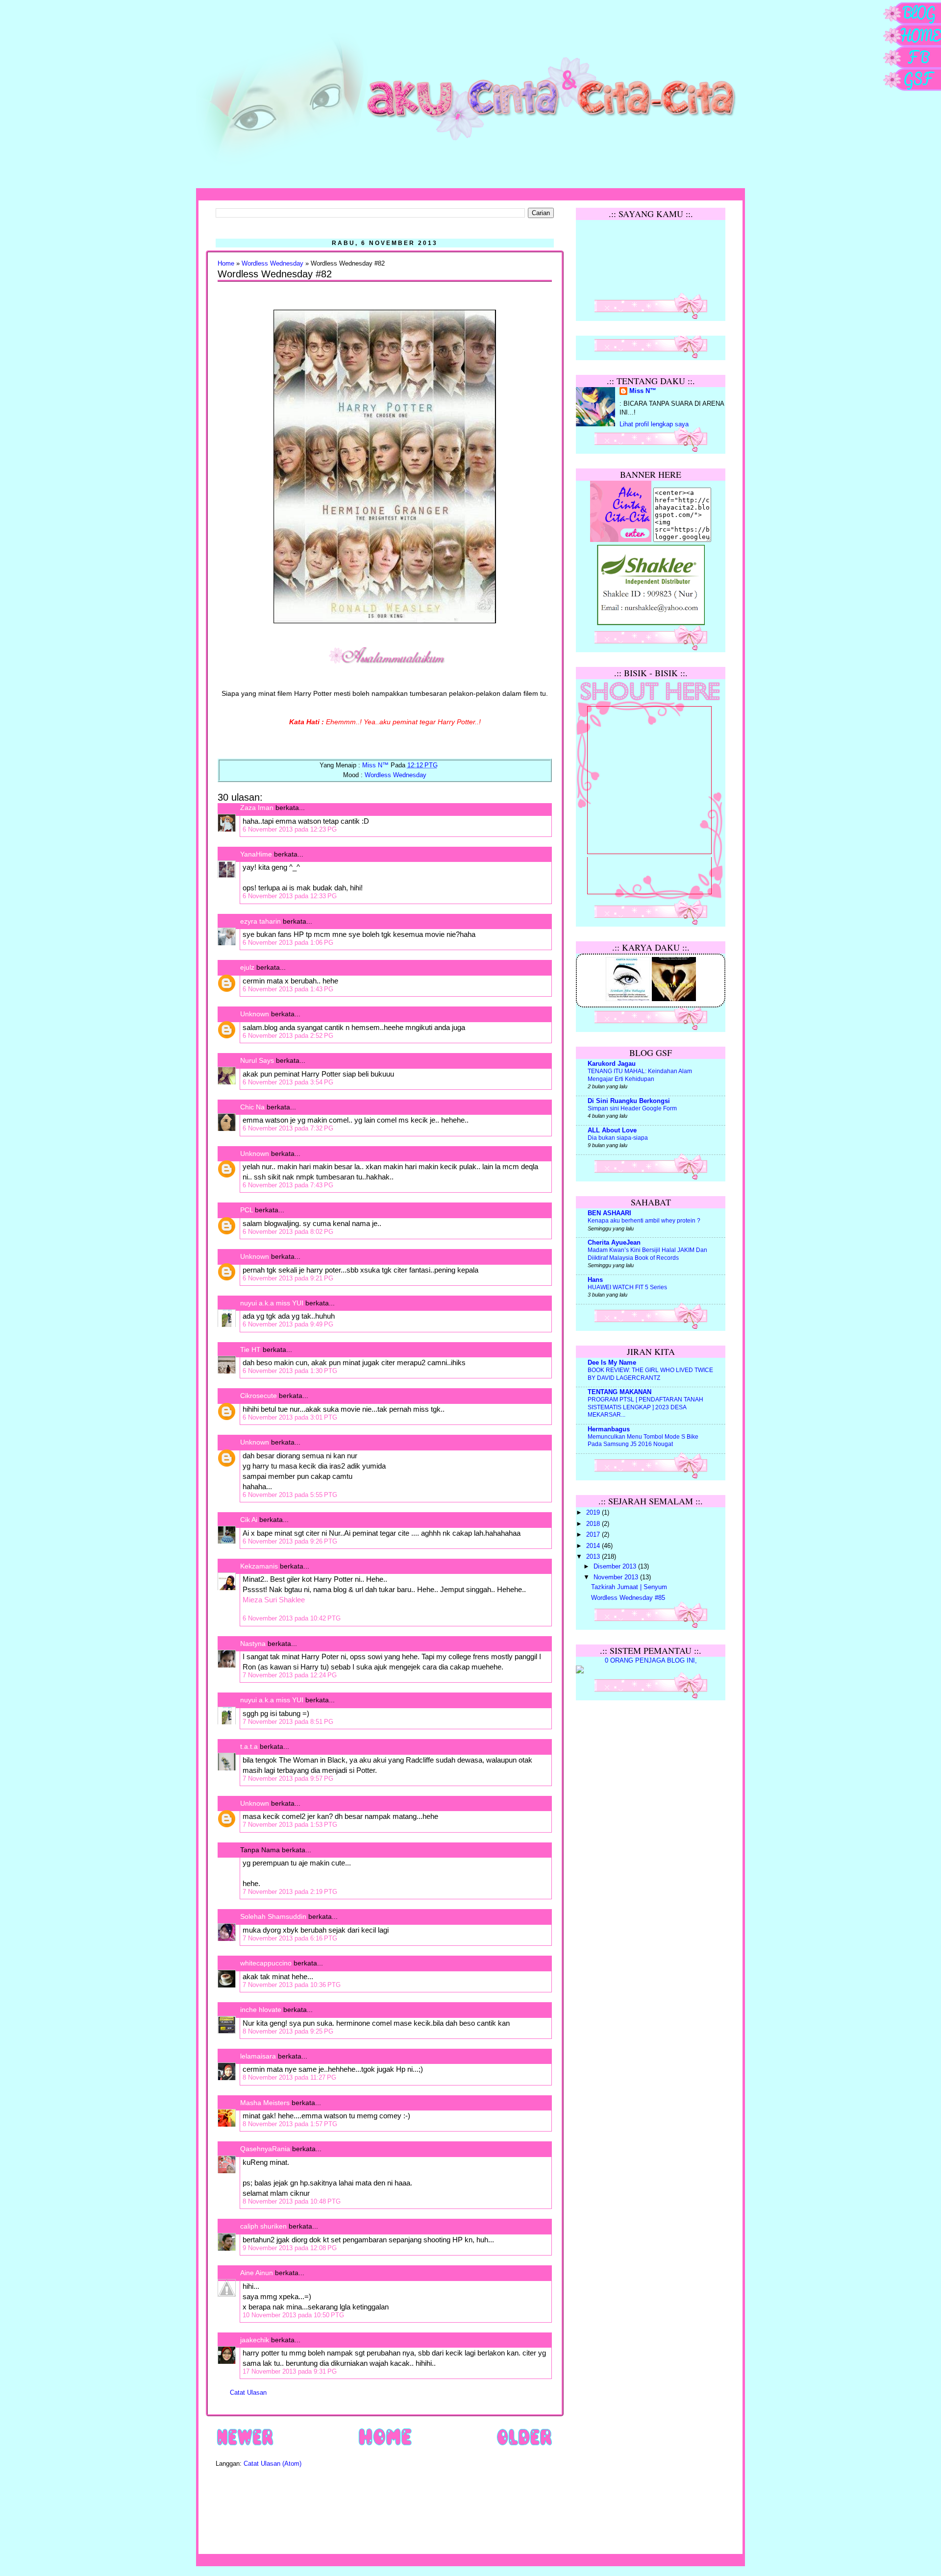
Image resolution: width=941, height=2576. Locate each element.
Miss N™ (643, 391)
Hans (595, 1280)
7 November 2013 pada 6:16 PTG (290, 1938)
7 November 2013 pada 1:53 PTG (290, 1825)
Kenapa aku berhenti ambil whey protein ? (644, 1221)
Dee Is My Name (612, 1363)
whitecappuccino (266, 1963)
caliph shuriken (263, 2226)
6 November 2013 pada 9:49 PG (288, 1324)
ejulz (247, 967)
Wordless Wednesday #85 (628, 1598)
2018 (594, 1524)
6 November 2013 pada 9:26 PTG (290, 1541)
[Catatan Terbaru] (245, 2445)
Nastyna (253, 1644)
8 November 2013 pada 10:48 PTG (292, 2201)
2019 (594, 1513)
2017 (594, 1535)
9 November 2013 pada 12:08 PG (290, 2248)
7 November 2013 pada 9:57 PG (288, 1779)
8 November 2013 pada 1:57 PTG (290, 2124)
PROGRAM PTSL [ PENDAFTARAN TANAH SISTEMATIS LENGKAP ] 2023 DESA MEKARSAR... (645, 1407)
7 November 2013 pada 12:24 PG (290, 1675)
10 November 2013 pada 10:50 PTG (293, 2315)
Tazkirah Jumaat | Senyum (629, 1587)
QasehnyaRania (265, 2149)
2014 (594, 1546)
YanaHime (256, 854)
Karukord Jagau (612, 1064)
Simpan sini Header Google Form (632, 1108)
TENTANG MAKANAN (619, 1392)
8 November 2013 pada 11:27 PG (289, 2077)
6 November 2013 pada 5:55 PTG (290, 1495)
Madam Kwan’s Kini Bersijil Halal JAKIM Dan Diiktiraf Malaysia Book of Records (647, 1254)
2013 (594, 1557)
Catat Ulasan (248, 2393)
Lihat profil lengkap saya (654, 424)
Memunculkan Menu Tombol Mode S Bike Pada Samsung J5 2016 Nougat (643, 1441)
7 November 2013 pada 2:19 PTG (290, 1892)
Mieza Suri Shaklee (274, 1600)
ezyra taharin (260, 921)
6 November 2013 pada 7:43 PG (288, 1185)
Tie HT (250, 1349)
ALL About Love (612, 1130)
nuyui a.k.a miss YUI (272, 1303)
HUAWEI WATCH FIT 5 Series (627, 1287)
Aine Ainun (257, 2273)
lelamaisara (258, 2056)
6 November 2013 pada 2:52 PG (288, 1036)
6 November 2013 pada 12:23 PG (290, 829)
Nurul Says (257, 1060)
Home (226, 264)
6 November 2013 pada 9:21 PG (288, 1278)
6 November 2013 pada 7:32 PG (288, 1128)
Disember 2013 (616, 1567)
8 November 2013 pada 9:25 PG (288, 2031)
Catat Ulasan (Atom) (272, 2464)
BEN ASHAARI (609, 1213)
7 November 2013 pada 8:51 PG (288, 1722)
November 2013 (617, 1577)
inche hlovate (261, 2010)
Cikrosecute (259, 1396)
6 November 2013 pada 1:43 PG (288, 989)
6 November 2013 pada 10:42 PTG (292, 1618)
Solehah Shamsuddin (273, 1916)
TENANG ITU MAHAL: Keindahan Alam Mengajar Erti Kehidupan (640, 1075)
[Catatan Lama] (524, 2445)
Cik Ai (249, 1520)
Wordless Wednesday (272, 264)
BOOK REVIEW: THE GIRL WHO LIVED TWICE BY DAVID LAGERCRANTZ (650, 1374)
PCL (247, 1210)
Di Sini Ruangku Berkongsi (629, 1101)
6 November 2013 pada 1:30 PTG (290, 1371)
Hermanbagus (609, 1429)
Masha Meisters (265, 2103)
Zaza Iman (257, 808)
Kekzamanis (259, 1566)
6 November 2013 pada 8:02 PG (288, 1232)
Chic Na (252, 1107)
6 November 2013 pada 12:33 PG (290, 896)
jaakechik (255, 2340)
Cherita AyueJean (614, 1243)
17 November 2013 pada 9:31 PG (290, 2371)
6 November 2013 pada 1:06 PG (288, 943)
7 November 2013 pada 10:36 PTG (292, 1985)
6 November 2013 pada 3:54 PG (288, 1082)
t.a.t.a (249, 1746)
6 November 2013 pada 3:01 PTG (290, 1417)
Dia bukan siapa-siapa (618, 1138)
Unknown (255, 1014)
